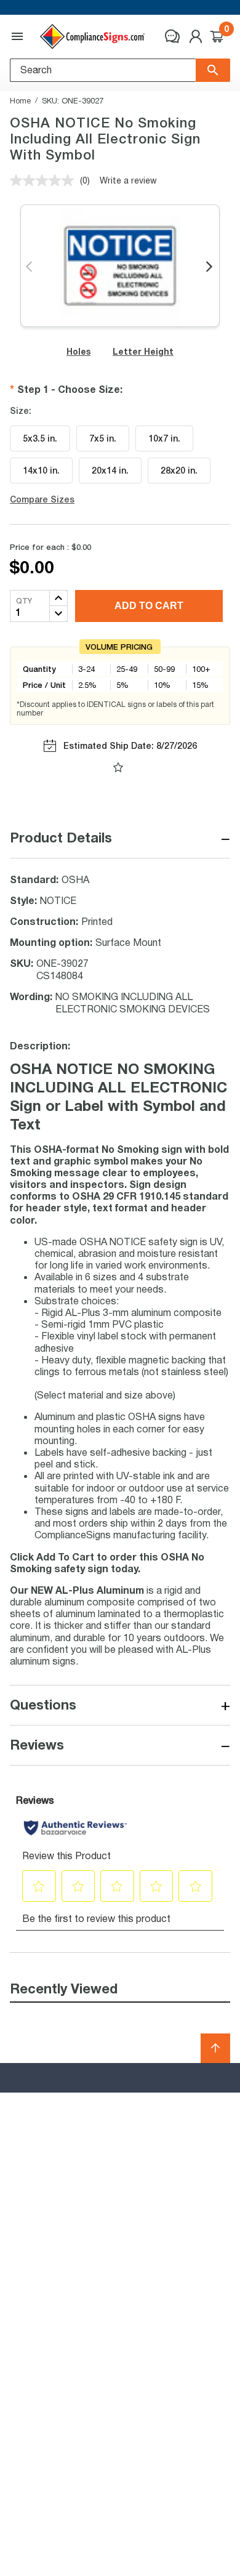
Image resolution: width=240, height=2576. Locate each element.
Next (210, 267)
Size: (21, 411)
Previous (30, 267)
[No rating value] (45, 180)
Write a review (128, 180)
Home (20, 100)
